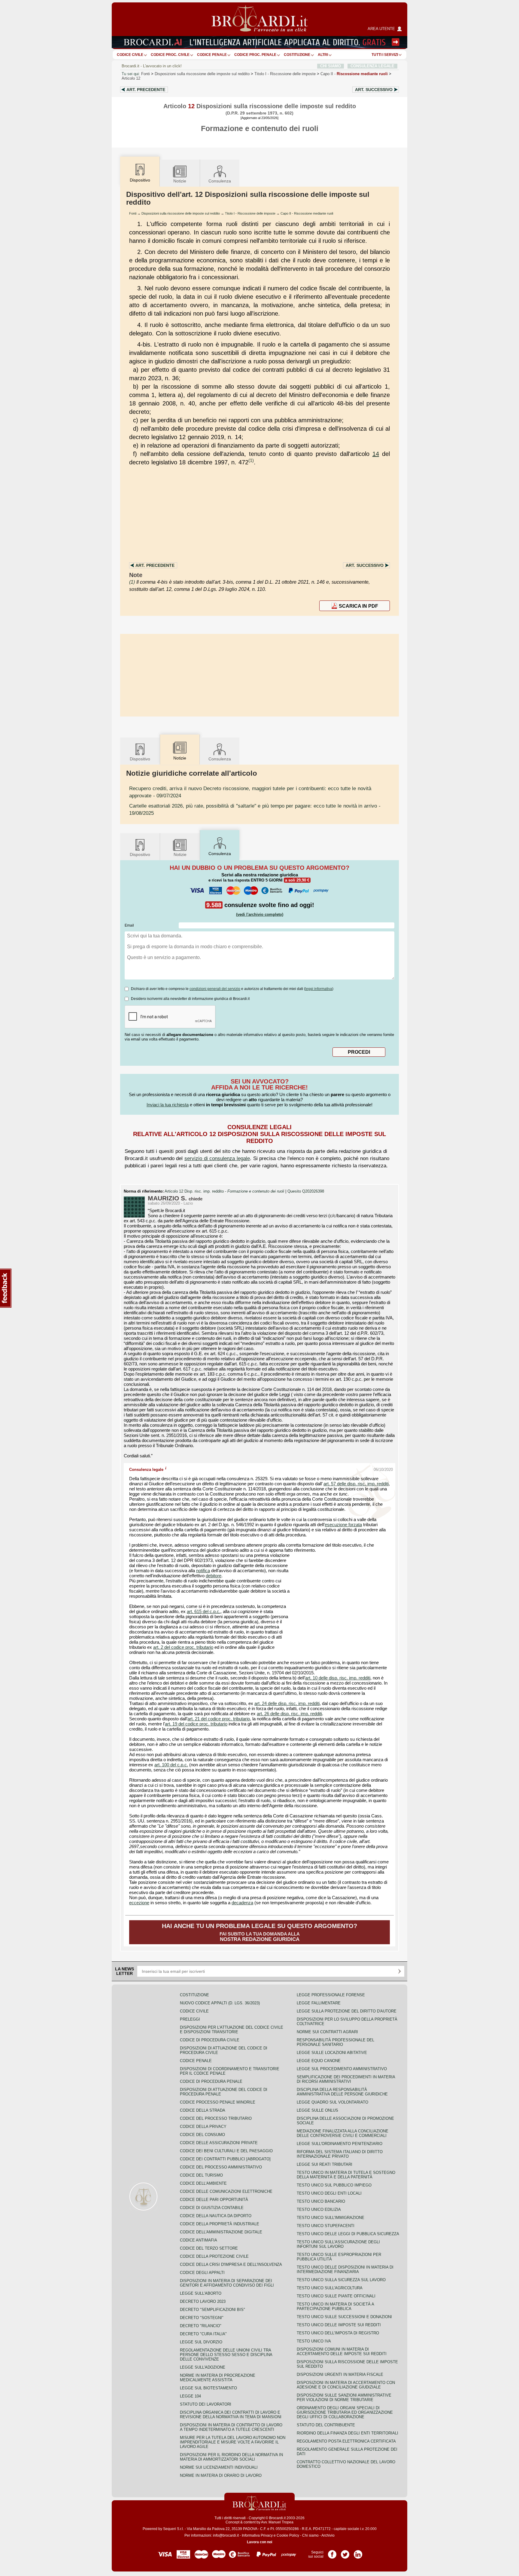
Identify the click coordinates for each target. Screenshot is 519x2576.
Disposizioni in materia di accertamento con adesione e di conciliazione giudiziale (346, 2385)
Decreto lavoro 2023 (203, 2301)
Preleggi (190, 2019)
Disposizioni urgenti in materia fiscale (340, 2374)
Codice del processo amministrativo (221, 2167)
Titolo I (285, 74)
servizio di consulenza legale (217, 1158)
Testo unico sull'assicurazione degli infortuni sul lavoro (338, 2244)
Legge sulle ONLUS (317, 2110)
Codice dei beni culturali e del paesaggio (226, 2151)
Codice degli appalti (202, 2273)
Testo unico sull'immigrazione (331, 2218)
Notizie (180, 181)
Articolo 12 (131, 78)
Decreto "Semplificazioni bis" (212, 2310)
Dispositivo (140, 759)
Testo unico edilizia (319, 2209)
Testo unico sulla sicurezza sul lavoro (341, 2280)
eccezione (139, 1903)
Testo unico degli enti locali (329, 2193)
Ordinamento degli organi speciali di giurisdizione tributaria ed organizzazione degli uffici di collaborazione (345, 2412)
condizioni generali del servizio (215, 989)
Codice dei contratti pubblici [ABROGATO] (225, 2159)
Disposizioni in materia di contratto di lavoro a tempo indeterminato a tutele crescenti (231, 2427)
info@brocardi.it (226, 2535)
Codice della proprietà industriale (220, 2224)
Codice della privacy (203, 2127)
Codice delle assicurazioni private (219, 2143)
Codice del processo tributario (216, 2118)
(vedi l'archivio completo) (260, 914)
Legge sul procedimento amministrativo (342, 2069)
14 (376, 454)
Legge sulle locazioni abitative (332, 2053)
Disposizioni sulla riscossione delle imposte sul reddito (202, 74)
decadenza (242, 1903)
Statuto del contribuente (326, 2425)
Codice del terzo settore (209, 2248)
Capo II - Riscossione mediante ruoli (307, 213)
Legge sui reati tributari (325, 2164)
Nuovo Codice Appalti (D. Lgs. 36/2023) (220, 2003)
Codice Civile (130, 55)
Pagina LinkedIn (358, 2552)
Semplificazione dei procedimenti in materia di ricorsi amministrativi (346, 2079)
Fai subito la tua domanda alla (259, 1932)
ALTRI (323, 55)
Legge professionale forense (331, 1995)
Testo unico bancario (321, 2201)
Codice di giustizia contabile (212, 2208)
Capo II (354, 74)
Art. (146, 90)
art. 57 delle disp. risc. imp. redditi (356, 1484)
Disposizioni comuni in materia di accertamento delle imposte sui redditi (342, 2351)
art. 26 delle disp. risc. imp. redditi (289, 1714)
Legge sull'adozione (203, 2367)
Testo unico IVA (314, 2341)
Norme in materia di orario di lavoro (221, 2475)
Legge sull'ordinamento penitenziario (340, 2144)
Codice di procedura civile (210, 2040)
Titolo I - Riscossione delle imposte (250, 213)
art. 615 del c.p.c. (204, 1612)
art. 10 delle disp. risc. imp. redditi (338, 1678)
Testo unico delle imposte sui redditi (339, 2325)
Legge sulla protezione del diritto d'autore (347, 2011)
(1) (251, 460)
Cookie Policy (288, 2535)
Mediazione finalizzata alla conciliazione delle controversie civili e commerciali (343, 2133)
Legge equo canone (319, 2061)
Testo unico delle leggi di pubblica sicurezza (348, 2234)
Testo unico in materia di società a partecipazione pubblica (335, 2306)
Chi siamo (310, 2535)
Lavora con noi (259, 2542)
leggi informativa (319, 989)
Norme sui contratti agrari (327, 2032)
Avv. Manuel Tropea (277, 2522)
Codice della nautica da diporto (216, 2216)
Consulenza (220, 181)
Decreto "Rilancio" (201, 2326)
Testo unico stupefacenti (326, 2226)
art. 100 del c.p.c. (171, 1765)
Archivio (328, 2535)
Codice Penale (212, 55)
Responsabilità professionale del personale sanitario (335, 2042)
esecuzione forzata (343, 1525)
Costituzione (297, 55)
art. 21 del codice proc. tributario (219, 1719)
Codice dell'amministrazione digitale (221, 2232)
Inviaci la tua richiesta (168, 1105)
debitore (214, 1576)
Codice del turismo (201, 2175)
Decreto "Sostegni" (202, 2318)
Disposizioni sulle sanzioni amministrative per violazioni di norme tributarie (344, 2397)
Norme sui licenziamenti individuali (219, 2467)
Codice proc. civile (170, 55)
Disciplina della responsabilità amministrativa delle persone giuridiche (342, 2092)
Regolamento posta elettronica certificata (346, 2441)
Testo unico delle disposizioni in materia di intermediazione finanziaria (345, 2269)
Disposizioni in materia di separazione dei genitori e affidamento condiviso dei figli (227, 2283)
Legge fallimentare (319, 2003)
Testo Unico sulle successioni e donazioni (344, 2317)
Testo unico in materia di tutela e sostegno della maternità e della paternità (346, 2175)
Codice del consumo (202, 2135)
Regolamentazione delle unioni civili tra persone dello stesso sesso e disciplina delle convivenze (226, 2355)
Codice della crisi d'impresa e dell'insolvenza (231, 2264)
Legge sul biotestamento (208, 2388)
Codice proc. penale (255, 55)
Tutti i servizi (385, 55)
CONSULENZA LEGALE (372, 66)
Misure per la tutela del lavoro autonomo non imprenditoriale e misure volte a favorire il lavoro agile (233, 2442)
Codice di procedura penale (211, 2081)
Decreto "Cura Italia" (203, 2334)
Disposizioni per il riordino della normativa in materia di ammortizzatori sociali (231, 2457)
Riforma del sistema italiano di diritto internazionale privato (340, 2154)
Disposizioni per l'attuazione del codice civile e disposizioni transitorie (232, 2030)
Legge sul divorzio (201, 2342)
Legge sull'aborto (201, 2293)
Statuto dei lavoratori (206, 2404)
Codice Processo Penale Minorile (218, 2102)
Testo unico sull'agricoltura (330, 2288)
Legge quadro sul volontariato (332, 2102)
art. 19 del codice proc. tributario (196, 1724)
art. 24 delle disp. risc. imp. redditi (287, 1704)
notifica (203, 1571)
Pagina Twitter (345, 2552)
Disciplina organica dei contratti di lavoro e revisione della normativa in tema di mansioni (231, 2415)
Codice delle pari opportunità (214, 2200)
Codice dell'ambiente (203, 2183)
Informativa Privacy (257, 2535)
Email (129, 925)
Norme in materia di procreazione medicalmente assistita (218, 2378)
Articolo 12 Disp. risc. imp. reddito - (224, 1191)
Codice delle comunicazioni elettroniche (226, 2191)
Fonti (146, 74)
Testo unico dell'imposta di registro (338, 2333)
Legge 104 (190, 2396)
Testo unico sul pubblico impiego (334, 2185)
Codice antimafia (199, 2240)
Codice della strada (203, 2110)
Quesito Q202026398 (306, 1191)
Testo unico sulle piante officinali (336, 2296)
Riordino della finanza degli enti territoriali (348, 2433)
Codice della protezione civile (214, 2256)
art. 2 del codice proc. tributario (183, 1647)
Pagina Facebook (332, 2552)
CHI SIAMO (331, 66)
